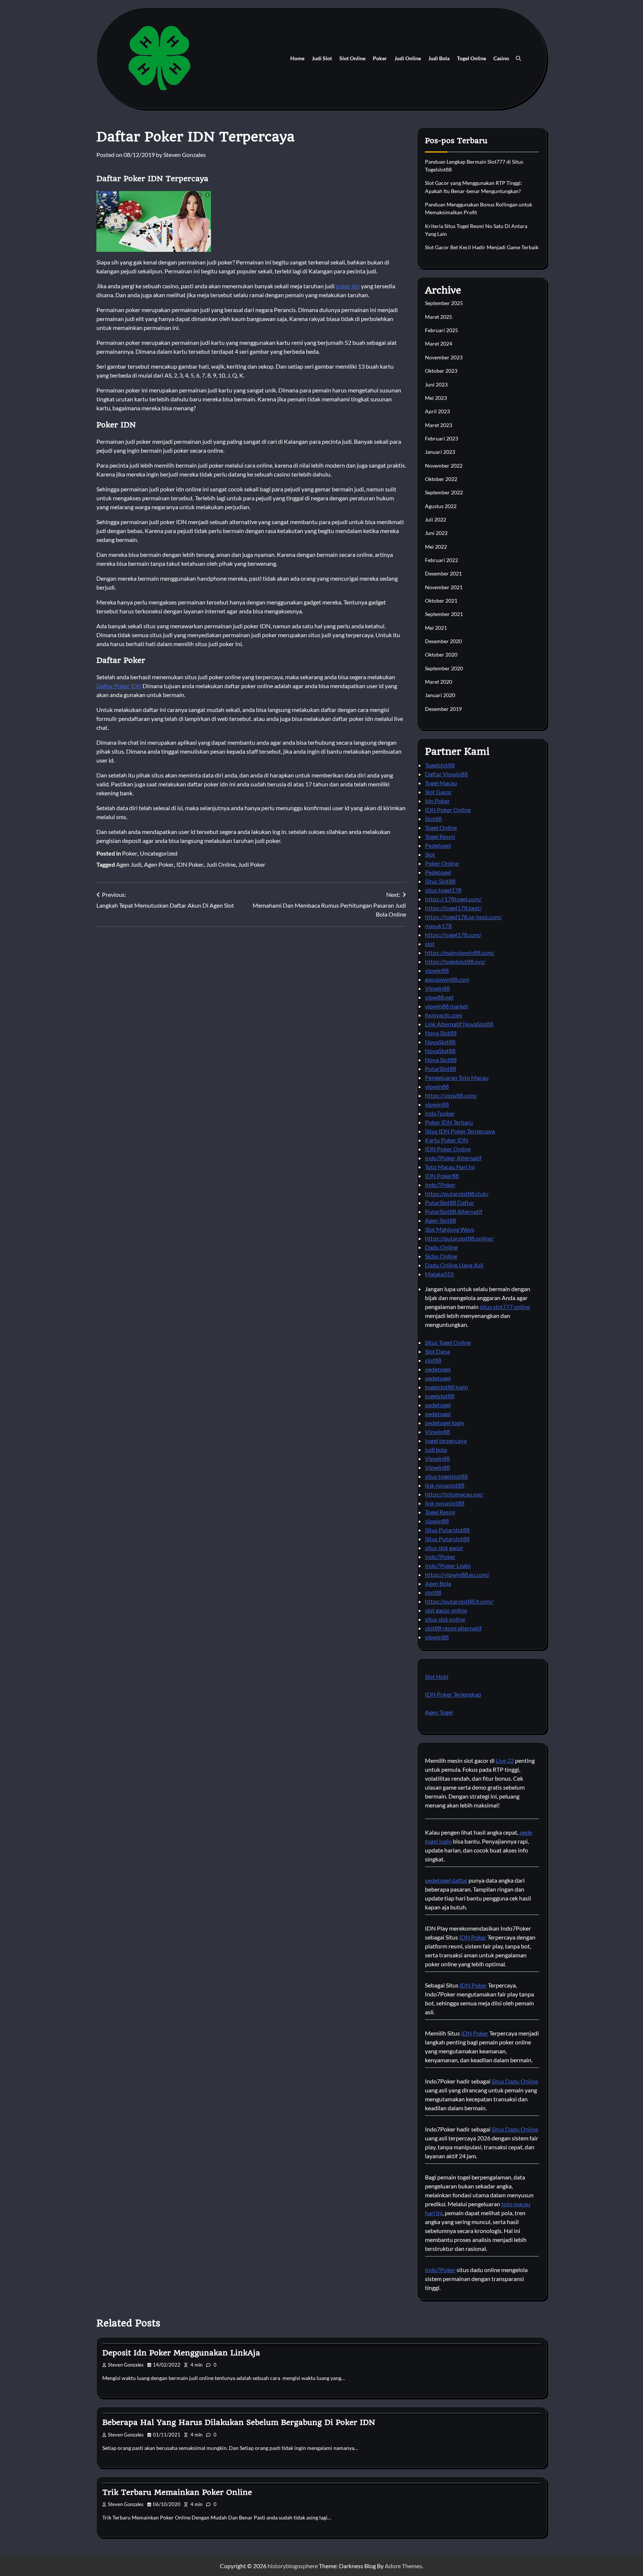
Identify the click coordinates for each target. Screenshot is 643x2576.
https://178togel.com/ (453, 899)
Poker (380, 58)
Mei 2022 (436, 547)
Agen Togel (439, 1712)
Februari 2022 (442, 560)
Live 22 (505, 1760)
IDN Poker (190, 864)
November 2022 (444, 466)
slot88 (433, 1360)
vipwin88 (437, 970)
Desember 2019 (443, 709)
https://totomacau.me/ (454, 1494)
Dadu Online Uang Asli (454, 1265)
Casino (501, 58)
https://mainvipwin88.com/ (460, 952)
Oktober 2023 (441, 371)
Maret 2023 (439, 425)
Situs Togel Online (448, 1342)
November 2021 (444, 587)
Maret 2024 (439, 344)
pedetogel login (445, 1423)
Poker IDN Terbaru (449, 1122)
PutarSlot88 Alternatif (454, 1211)
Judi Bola (439, 58)
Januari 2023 (440, 452)
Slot (430, 854)
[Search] (518, 58)
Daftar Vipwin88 (446, 774)
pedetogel (438, 1369)
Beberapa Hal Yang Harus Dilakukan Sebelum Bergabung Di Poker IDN (239, 2422)
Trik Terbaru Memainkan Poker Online (177, 2492)
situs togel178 (443, 890)
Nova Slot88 (441, 1033)
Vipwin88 (437, 988)
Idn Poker (437, 801)
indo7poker (440, 1113)
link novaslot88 (445, 1485)
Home (297, 58)
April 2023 (437, 411)
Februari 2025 (442, 330)
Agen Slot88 (441, 1220)
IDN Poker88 (442, 1176)
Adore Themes (403, 2566)
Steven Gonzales (185, 155)
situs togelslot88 (446, 1476)
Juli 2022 (436, 519)
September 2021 (444, 614)
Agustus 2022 (441, 506)
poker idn (348, 286)
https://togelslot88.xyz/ (455, 961)
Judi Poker (252, 864)
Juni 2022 (436, 533)
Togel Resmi (440, 836)
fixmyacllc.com (444, 1015)
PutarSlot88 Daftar (450, 1202)
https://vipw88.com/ (451, 1095)
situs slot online (445, 1619)
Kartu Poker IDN (447, 1140)
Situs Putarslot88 (447, 1530)
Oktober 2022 (441, 479)
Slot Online (352, 58)
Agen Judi (129, 864)
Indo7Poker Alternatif (453, 1158)
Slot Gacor (438, 792)
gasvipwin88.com (447, 979)
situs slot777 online (505, 1307)
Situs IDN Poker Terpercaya (460, 1131)
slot (430, 944)
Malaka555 (439, 1274)
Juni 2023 (436, 384)
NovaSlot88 (440, 1042)
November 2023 (444, 357)
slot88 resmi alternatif (453, 1628)
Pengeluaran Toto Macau (457, 1077)
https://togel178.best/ (453, 908)
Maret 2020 (439, 682)
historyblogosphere (293, 2566)
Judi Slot (322, 58)
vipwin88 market (447, 1006)
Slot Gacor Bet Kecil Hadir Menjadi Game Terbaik (482, 247)
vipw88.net (439, 997)
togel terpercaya (446, 1441)
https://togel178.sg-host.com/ (463, 917)
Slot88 (433, 819)
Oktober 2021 (441, 601)
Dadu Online (441, 1247)
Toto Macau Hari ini (450, 1167)
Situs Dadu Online (515, 2081)
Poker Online (442, 863)
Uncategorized (159, 853)
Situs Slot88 (440, 881)
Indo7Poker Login (448, 1566)
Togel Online (471, 58)
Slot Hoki (437, 1676)
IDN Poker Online (448, 810)
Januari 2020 (440, 695)
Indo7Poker (440, 1185)
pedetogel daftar (446, 1880)
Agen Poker (159, 864)
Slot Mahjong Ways (450, 1229)
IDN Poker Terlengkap (453, 1694)
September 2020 (444, 668)
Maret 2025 (439, 317)
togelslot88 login (447, 1387)
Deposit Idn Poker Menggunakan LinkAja (181, 2353)
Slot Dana (437, 1351)
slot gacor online (446, 1610)
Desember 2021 (443, 573)
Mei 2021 (436, 628)
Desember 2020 (443, 641)
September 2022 (444, 492)
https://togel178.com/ (453, 935)
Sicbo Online (441, 1256)
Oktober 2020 (441, 655)
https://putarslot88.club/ (457, 1194)
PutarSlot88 (441, 1069)
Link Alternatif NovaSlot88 (459, 1024)
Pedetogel (438, 845)
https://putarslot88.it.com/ (459, 1601)
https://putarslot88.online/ (459, 1238)
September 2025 (444, 303)
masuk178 (438, 926)
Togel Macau (441, 783)
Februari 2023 (442, 438)
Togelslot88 (440, 765)
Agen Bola (438, 1583)
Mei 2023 (436, 398)
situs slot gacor (444, 1548)
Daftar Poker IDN (119, 686)
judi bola (436, 1449)
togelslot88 (440, 1396)
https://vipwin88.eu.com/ (457, 1574)
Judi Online (408, 58)
